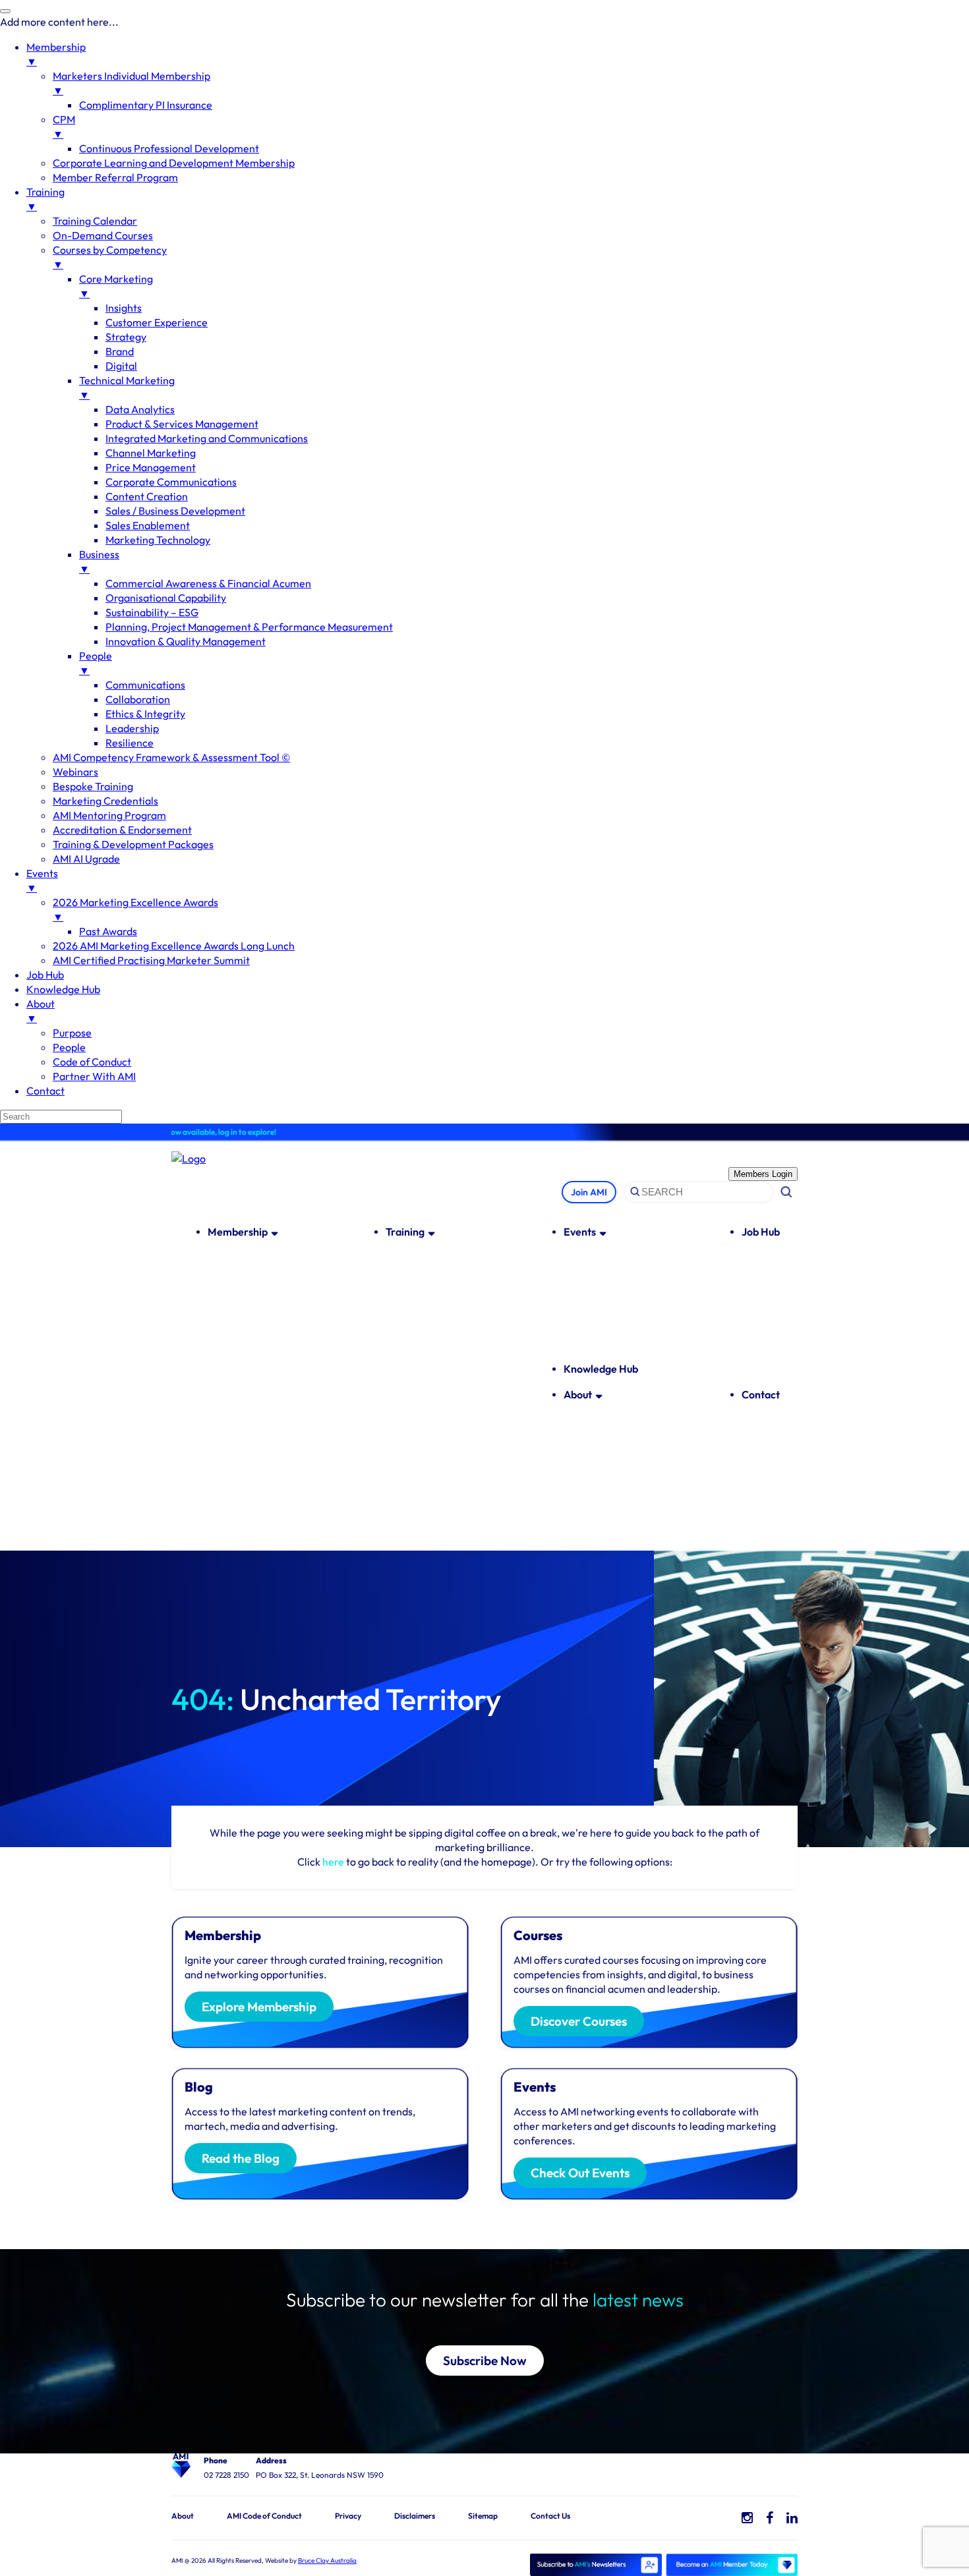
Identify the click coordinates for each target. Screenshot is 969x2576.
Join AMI (589, 1192)
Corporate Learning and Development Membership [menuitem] (174, 163)
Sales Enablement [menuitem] (148, 525)
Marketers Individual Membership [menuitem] (132, 83)
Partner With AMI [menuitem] (94, 1076)
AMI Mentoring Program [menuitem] (109, 815)
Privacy (348, 2516)
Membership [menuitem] (56, 54)
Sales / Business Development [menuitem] (175, 511)
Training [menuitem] (45, 199)
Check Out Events (580, 2173)
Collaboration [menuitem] (138, 699)
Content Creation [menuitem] (147, 496)
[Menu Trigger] (5, 11)
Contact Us (550, 2516)
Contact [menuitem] (45, 1091)
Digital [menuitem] (121, 366)
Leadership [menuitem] (132, 728)
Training (405, 1232)
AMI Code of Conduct (264, 2516)
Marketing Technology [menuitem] (158, 540)
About (578, 1394)
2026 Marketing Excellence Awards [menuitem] (135, 909)
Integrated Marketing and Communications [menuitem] (207, 438)
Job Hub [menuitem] (45, 975)
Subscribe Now (485, 2361)
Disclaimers (415, 2516)
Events (580, 1232)
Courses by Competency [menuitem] (110, 257)
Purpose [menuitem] (72, 1033)
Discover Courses (579, 2021)
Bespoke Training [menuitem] (93, 786)
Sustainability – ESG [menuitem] (152, 612)
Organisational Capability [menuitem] (166, 598)
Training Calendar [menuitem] (95, 221)
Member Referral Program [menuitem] (115, 177)
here (333, 1862)
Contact (761, 1394)
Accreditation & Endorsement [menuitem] (122, 830)
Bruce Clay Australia (327, 2561)
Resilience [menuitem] (130, 743)
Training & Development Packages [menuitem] (133, 844)
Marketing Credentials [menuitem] (105, 801)
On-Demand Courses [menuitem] (103, 235)
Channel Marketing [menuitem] (151, 453)
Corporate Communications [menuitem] (171, 482)
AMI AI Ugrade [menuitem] (86, 859)
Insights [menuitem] (124, 308)
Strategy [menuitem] (126, 337)
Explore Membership (259, 2007)
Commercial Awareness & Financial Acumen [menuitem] (208, 583)
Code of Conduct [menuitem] (92, 1062)
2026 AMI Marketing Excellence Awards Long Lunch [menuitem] (174, 946)
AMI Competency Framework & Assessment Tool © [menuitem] (171, 757)
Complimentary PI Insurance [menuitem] (146, 105)
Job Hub (761, 1232)
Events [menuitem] (42, 880)
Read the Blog (241, 2158)
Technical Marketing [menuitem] (127, 387)
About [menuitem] (41, 1011)
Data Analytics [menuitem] (140, 409)
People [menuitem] (96, 663)
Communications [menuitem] (145, 685)
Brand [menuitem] (120, 351)
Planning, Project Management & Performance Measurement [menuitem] (249, 627)
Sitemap (483, 2516)
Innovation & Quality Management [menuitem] (186, 641)
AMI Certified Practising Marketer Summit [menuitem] (151, 960)
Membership (238, 1232)
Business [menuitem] (99, 561)
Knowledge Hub (601, 1369)
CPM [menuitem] (64, 127)
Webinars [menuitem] (75, 772)
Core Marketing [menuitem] (116, 286)
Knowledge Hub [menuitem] (63, 989)
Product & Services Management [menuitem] (182, 424)
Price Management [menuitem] (151, 467)
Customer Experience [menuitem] (157, 322)
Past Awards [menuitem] (108, 931)
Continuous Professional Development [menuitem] (169, 148)
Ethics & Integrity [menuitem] (145, 714)
